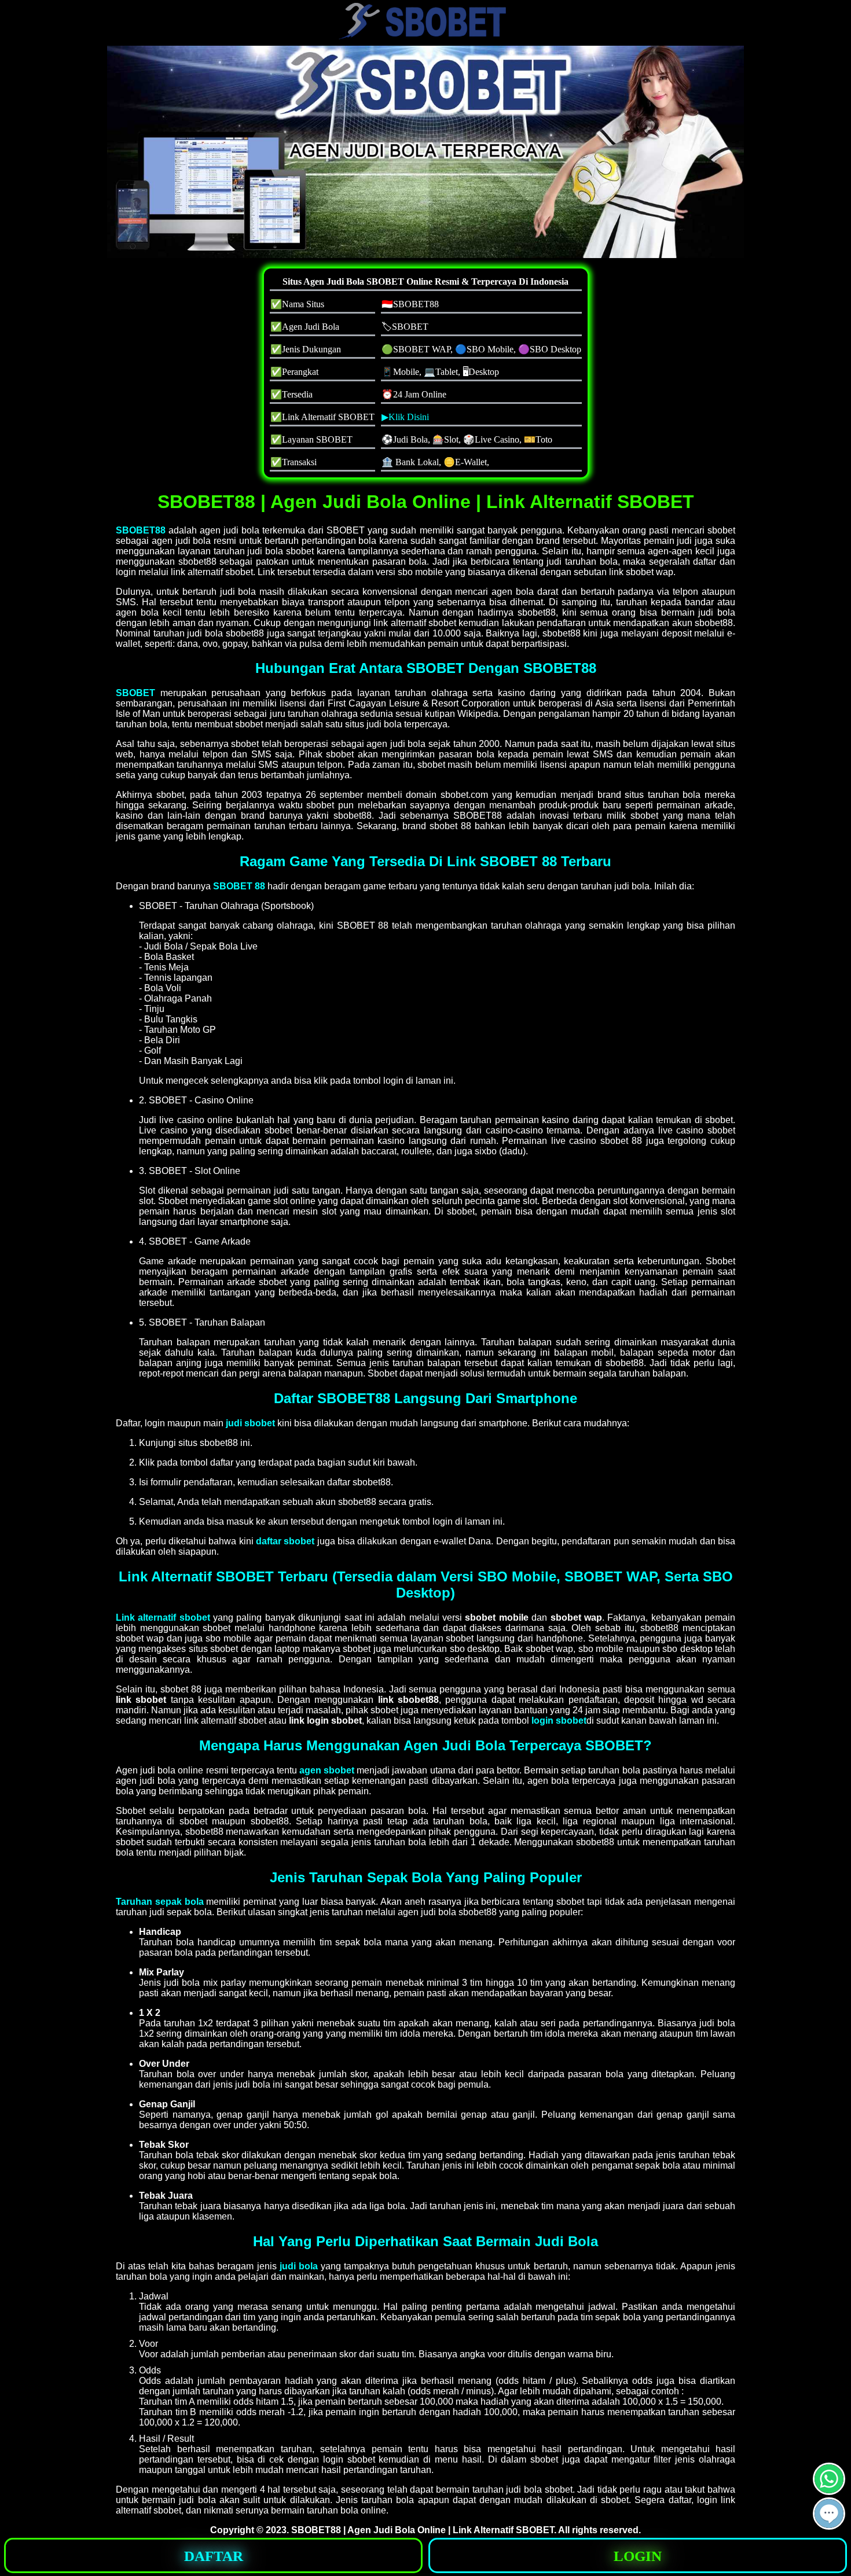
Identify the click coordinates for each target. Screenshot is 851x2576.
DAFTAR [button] (214, 2556)
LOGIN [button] (638, 2556)
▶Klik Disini (405, 417)
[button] (829, 2514)
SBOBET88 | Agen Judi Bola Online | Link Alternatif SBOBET (423, 2530)
